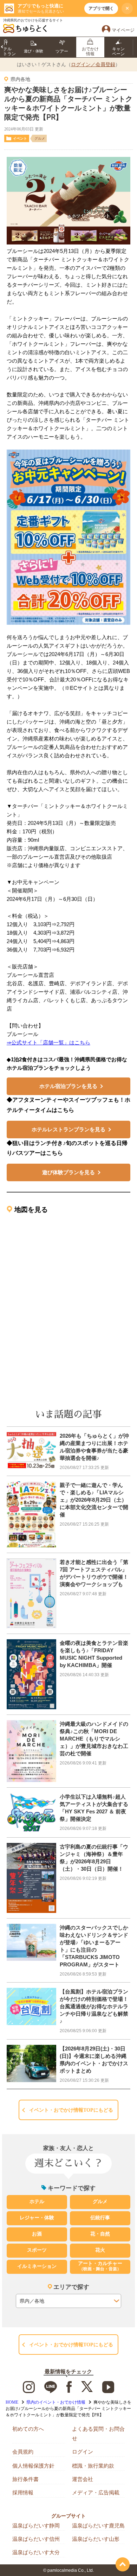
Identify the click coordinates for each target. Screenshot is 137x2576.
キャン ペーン (118, 51)
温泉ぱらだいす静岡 (36, 2526)
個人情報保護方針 (33, 2466)
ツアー (62, 51)
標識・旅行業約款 (93, 2466)
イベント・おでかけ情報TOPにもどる (71, 2110)
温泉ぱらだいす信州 (36, 2539)
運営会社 (83, 2479)
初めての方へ (28, 2429)
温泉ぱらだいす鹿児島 (98, 2526)
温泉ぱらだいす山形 (96, 2539)
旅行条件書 (25, 2479)
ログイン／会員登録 (93, 64)
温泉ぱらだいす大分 (36, 2552)
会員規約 (23, 2452)
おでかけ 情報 (90, 51)
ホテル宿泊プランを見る (68, 1086)
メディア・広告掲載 (96, 2492)
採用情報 (23, 2492)
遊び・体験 (34, 51)
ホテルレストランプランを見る (68, 1129)
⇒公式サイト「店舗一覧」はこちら (48, 1042)
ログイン (83, 2452)
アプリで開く (101, 8)
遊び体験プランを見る (68, 1172)
